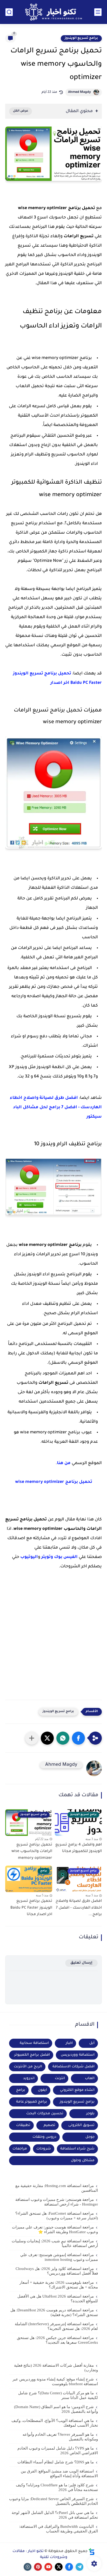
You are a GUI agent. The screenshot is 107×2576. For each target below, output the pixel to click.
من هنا (64, 1463)
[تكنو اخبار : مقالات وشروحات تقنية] (53, 12)
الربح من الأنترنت (28, 2067)
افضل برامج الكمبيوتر (32, 2055)
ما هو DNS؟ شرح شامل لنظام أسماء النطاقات (56, 2462)
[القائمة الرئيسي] (98, 12)
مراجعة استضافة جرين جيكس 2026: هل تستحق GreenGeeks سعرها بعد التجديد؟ (57, 2340)
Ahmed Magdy (79, 92)
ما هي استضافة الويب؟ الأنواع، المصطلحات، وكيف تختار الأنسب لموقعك (55, 2423)
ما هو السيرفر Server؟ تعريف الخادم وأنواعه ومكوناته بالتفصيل (60, 2437)
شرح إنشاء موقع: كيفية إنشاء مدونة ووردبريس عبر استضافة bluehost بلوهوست (55, 2382)
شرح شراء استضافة (77, 2149)
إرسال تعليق (81, 1963)
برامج (21, 2090)
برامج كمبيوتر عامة (32, 2102)
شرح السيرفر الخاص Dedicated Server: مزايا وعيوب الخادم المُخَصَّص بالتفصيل (53, 2501)
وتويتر (47, 1557)
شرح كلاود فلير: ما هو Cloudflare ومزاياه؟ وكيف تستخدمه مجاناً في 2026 (57, 2487)
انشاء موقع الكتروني (77, 2090)
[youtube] (48, 2567)
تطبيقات (23, 2125)
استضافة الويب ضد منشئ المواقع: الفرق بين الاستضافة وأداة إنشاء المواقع (59, 2474)
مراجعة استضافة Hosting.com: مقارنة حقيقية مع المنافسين (57, 2188)
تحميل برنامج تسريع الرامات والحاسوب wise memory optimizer (32, 1852)
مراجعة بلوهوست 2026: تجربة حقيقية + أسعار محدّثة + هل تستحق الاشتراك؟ (59, 2285)
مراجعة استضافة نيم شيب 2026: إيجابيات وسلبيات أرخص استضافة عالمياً (55, 2243)
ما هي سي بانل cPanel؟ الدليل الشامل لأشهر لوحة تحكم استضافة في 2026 (55, 2515)
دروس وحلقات (44, 2137)
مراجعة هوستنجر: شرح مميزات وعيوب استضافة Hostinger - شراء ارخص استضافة (57, 2202)
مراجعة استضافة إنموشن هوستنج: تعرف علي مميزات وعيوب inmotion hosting (59, 2257)
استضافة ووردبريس (78, 2055)
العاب (90, 2078)
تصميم (49, 2125)
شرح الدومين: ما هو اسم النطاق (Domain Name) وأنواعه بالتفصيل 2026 (56, 2409)
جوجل (90, 2137)
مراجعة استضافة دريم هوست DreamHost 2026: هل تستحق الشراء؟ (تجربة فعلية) (54, 2312)
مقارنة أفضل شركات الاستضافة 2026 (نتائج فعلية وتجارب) (56, 2368)
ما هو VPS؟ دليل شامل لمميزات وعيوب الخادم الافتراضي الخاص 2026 (58, 2451)
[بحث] (9, 12)
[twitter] (59, 2567)
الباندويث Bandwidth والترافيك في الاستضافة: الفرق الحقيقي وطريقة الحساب (59, 2529)
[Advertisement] (53, 1643)
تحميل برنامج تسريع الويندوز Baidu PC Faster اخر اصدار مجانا (31, 1908)
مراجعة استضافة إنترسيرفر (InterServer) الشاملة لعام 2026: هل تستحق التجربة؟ (56, 2326)
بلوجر (90, 2114)
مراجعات (20, 2149)
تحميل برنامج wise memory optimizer (54, 1482)
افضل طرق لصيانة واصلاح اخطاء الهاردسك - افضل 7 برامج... (79, 1908)
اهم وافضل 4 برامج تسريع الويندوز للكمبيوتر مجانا (79, 1848)
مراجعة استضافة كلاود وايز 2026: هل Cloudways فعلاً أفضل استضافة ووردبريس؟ (57, 2271)
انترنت (60, 2078)
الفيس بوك (66, 1557)
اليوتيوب (29, 1557)
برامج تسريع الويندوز (81, 38)
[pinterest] (38, 2567)
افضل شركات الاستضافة (73, 2067)
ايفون (42, 2090)
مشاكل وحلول (83, 2161)
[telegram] (79, 2567)
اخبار (69, 2043)
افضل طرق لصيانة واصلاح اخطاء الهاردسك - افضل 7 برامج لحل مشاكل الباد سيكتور (56, 1107)
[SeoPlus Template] (92, 2552)
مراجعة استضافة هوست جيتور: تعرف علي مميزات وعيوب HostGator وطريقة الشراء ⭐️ (55, 2230)
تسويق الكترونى (81, 2125)
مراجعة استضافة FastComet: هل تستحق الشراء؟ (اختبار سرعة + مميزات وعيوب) (57, 2216)
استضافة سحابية (34, 2043)
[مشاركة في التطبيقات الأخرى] (32, 1738)
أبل (92, 2043)
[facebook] (69, 2567)
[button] (78, 1738)
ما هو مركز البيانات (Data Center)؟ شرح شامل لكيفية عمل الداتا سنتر (58, 2395)
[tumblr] (28, 2567)
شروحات (44, 2149)
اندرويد (29, 2078)
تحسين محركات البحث (45, 2114)
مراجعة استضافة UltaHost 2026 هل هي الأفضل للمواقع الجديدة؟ (58, 2299)
